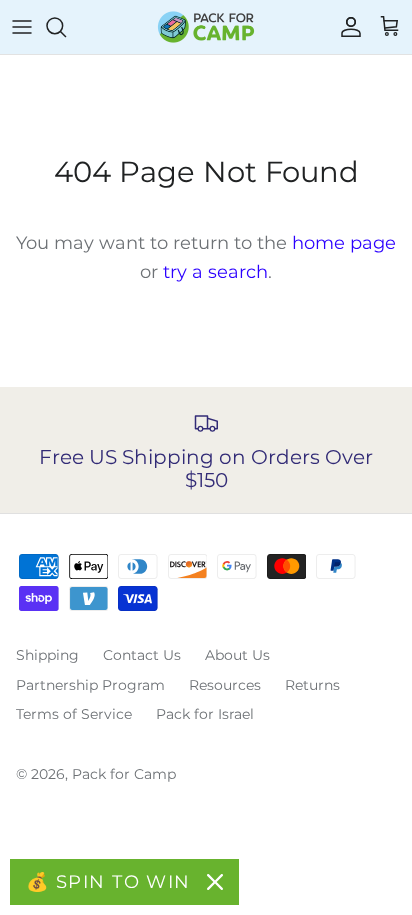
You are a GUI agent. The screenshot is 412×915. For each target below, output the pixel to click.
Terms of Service (74, 714)
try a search (215, 272)
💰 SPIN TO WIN (108, 882)
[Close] (215, 882)
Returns (312, 685)
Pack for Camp (124, 774)
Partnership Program (90, 685)
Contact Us (142, 655)
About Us (237, 655)
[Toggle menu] (22, 27)
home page (344, 243)
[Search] (66, 27)
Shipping (47, 655)
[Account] (346, 27)
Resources (225, 685)
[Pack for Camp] (206, 27)
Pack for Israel (205, 714)
